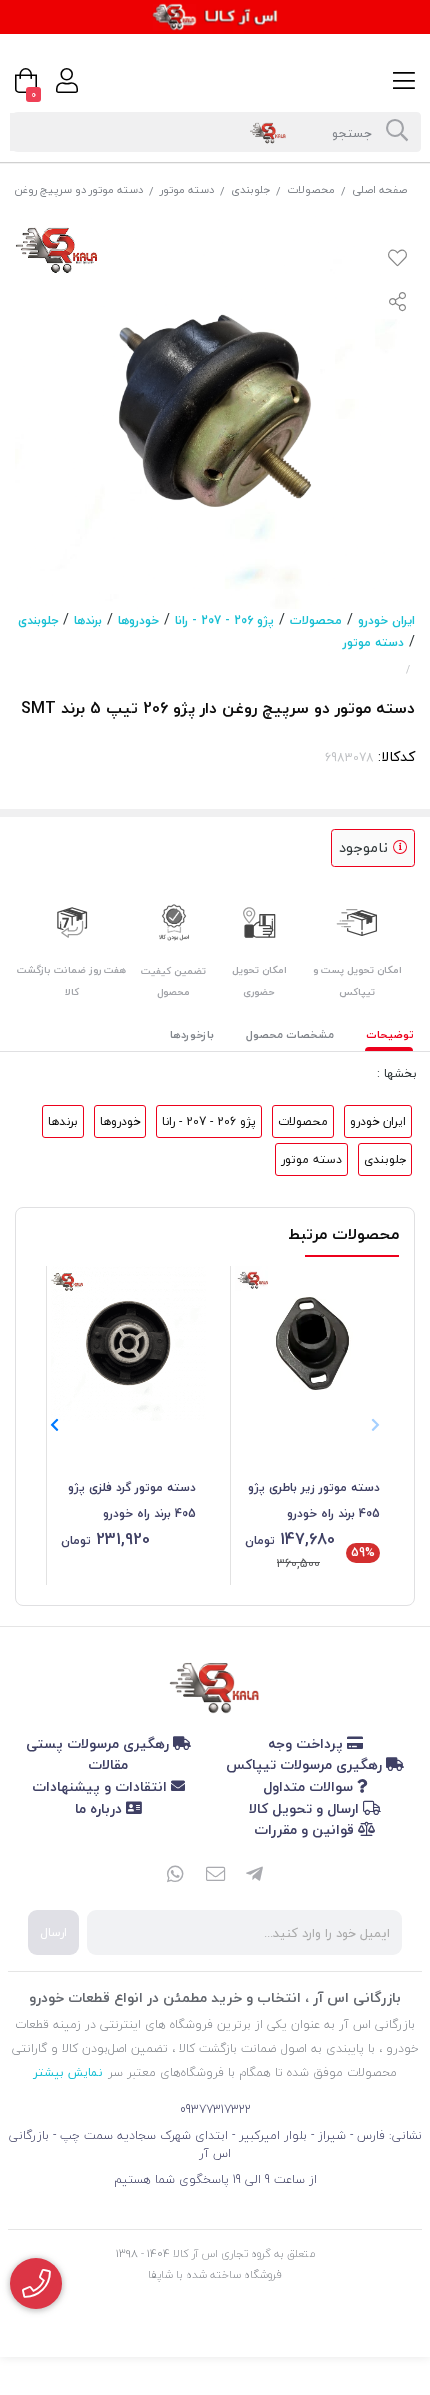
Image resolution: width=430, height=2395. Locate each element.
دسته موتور (187, 189)
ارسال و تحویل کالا (306, 1808)
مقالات (108, 1764)
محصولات (311, 189)
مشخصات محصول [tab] (290, 1034)
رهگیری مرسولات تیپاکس (306, 1764)
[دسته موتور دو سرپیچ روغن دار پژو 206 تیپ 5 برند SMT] (215, 1684)
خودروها (138, 620)
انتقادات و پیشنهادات (101, 1786)
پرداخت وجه (307, 1743)
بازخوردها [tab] (192, 1034)
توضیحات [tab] (390, 1034)
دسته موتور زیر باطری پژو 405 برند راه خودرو (314, 1500)
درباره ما (100, 1808)
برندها (88, 620)
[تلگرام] (255, 1876)
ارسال (53, 1932)
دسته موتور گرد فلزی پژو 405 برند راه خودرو (132, 1500)
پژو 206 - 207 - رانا (224, 620)
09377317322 (215, 2109)
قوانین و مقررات (306, 1829)
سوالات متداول (310, 1786)
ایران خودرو (386, 620)
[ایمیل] (215, 1876)
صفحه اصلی (379, 189)
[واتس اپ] (175, 1876)
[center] (397, 132)
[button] (54, 1425)
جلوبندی (250, 189)
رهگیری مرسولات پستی (99, 1743)
